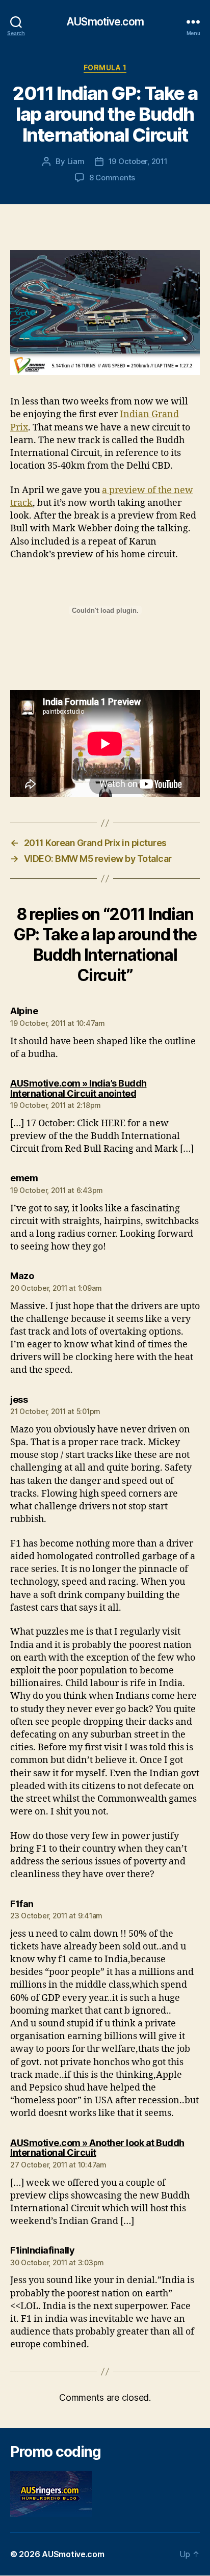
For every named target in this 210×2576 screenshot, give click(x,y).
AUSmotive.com (105, 22)
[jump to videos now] (105, 313)
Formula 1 (105, 67)
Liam (76, 161)
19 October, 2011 (138, 161)
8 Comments (112, 178)
